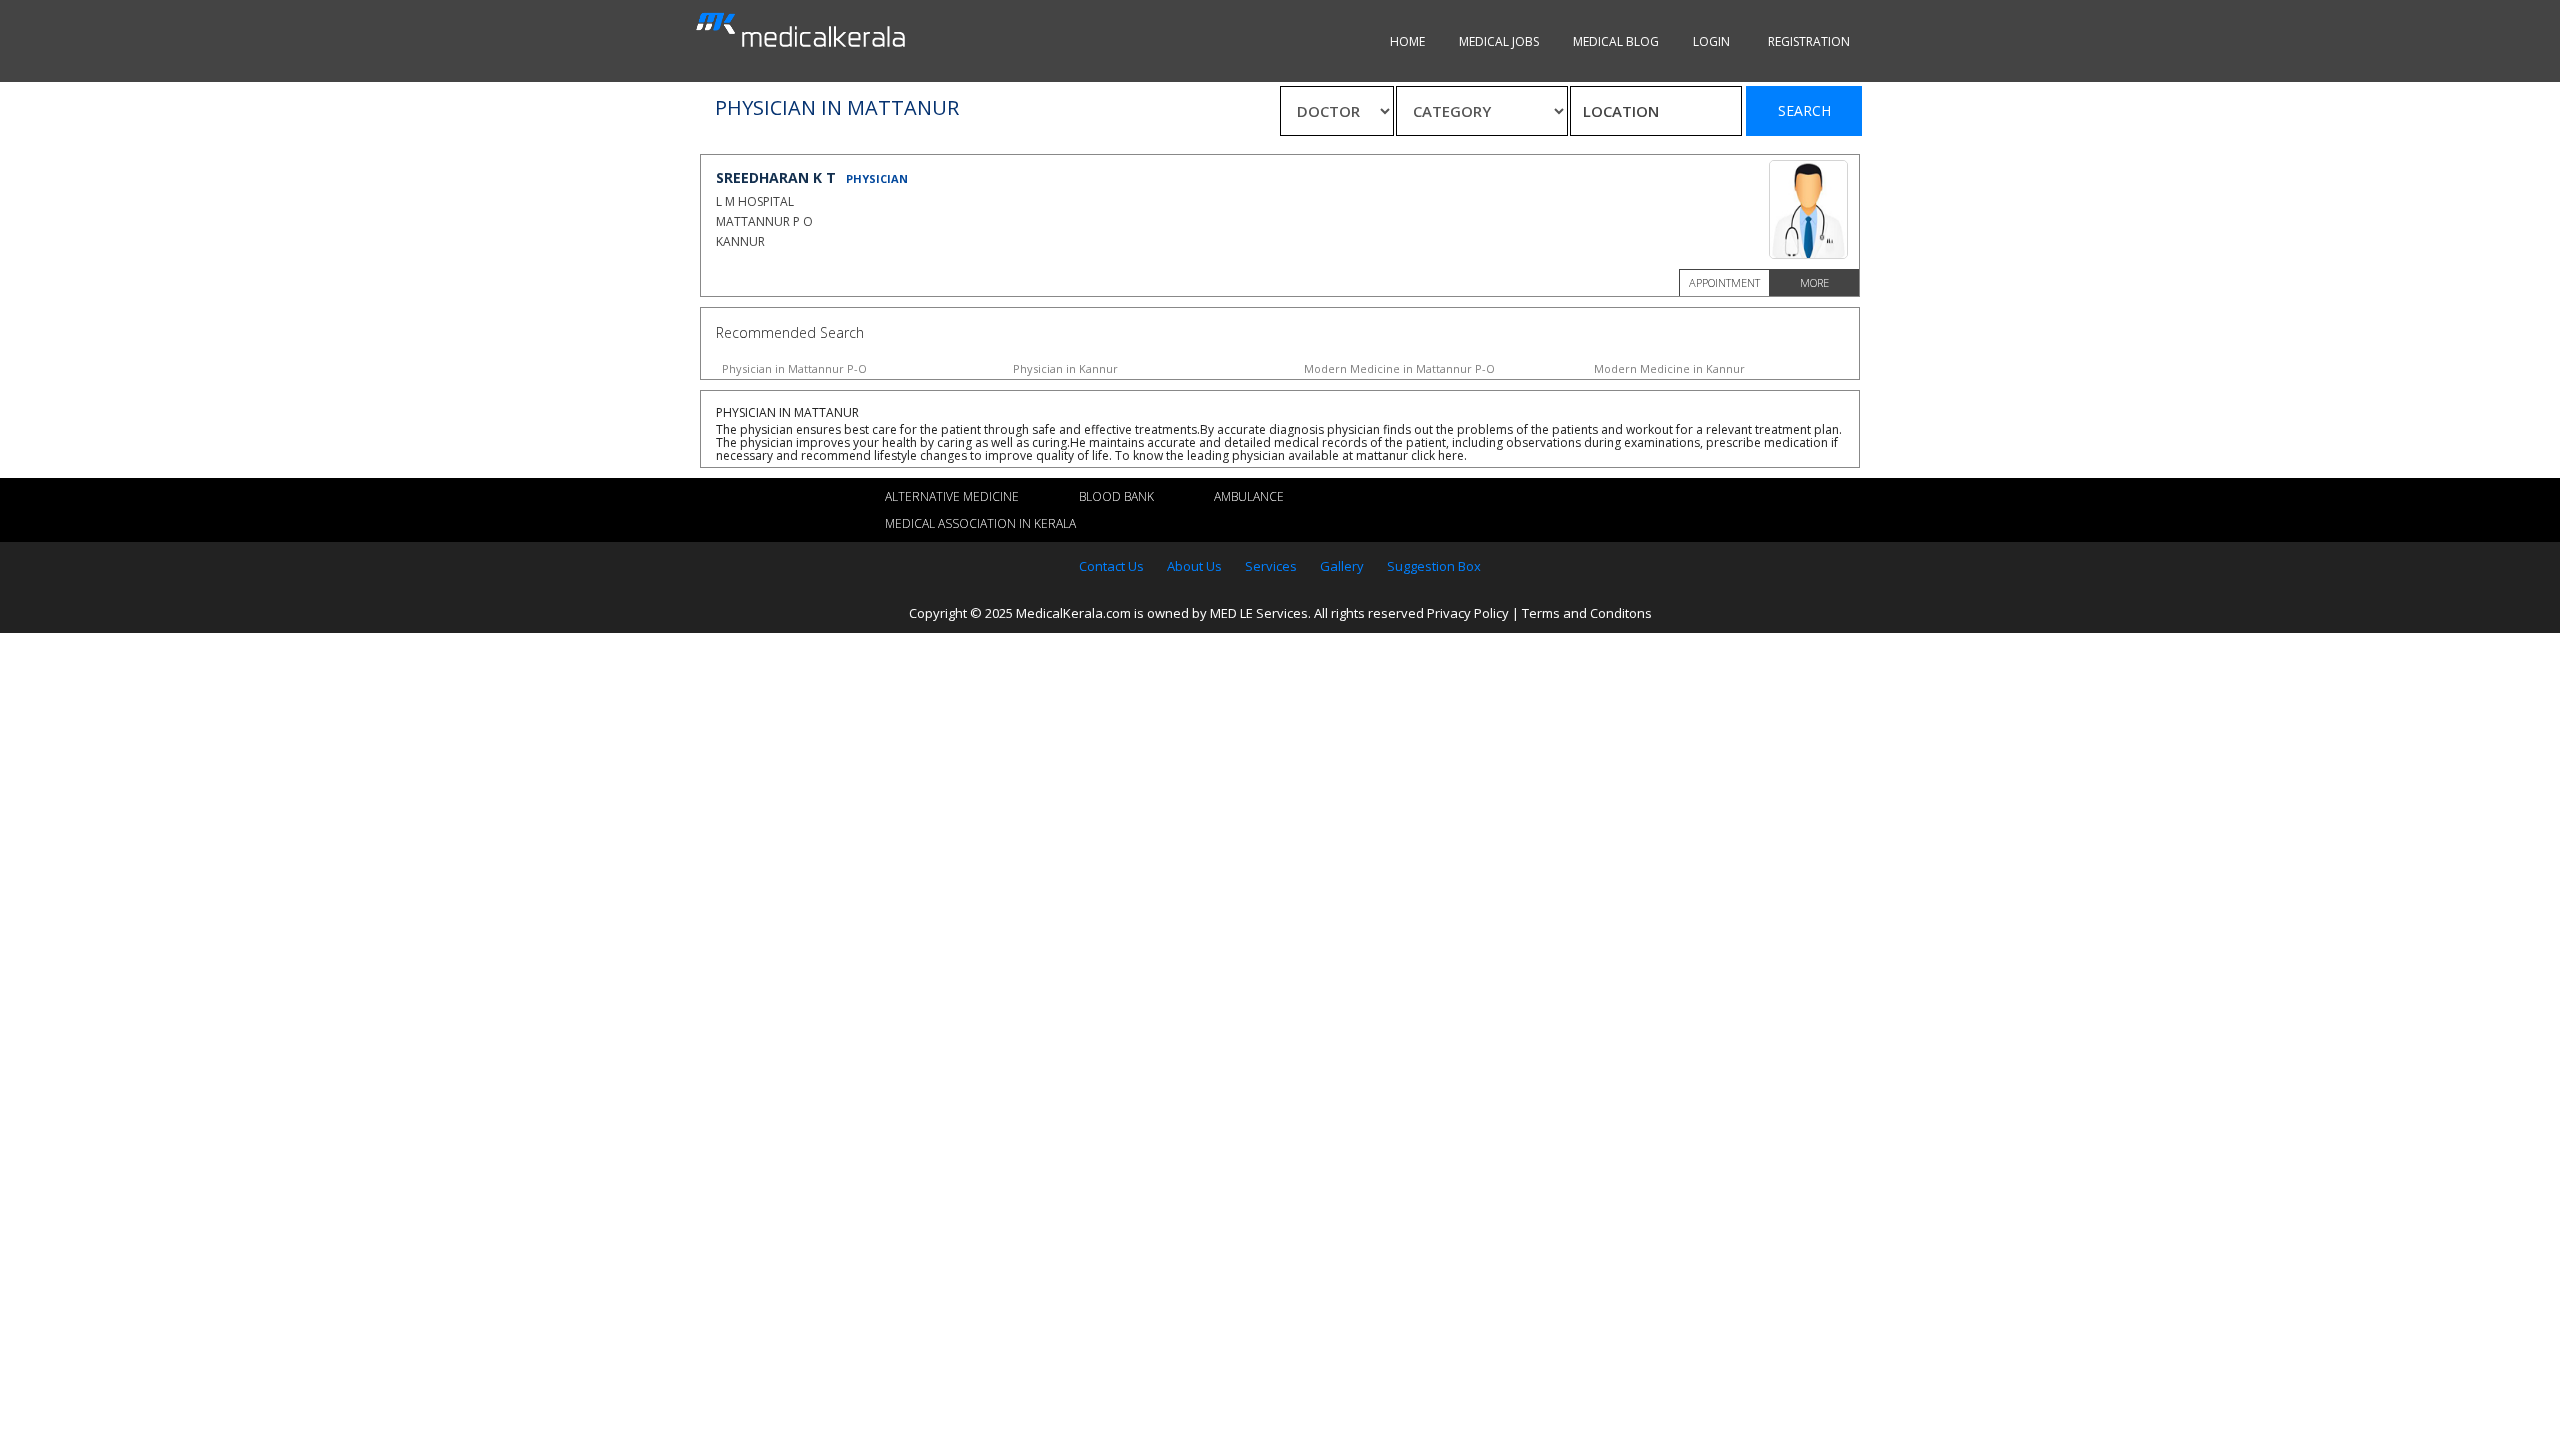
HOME (1407, 41)
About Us (1194, 566)
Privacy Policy (1468, 613)
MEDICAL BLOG (1616, 41)
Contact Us (1111, 566)
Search (1804, 110)
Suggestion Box (1434, 566)
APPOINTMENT (1724, 282)
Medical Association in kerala (980, 523)
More (1814, 282)
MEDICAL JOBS (1499, 41)
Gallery (1342, 566)
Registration (1809, 41)
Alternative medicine (952, 496)
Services (1271, 566)
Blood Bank (1116, 496)
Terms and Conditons (1587, 613)
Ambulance (1249, 496)
